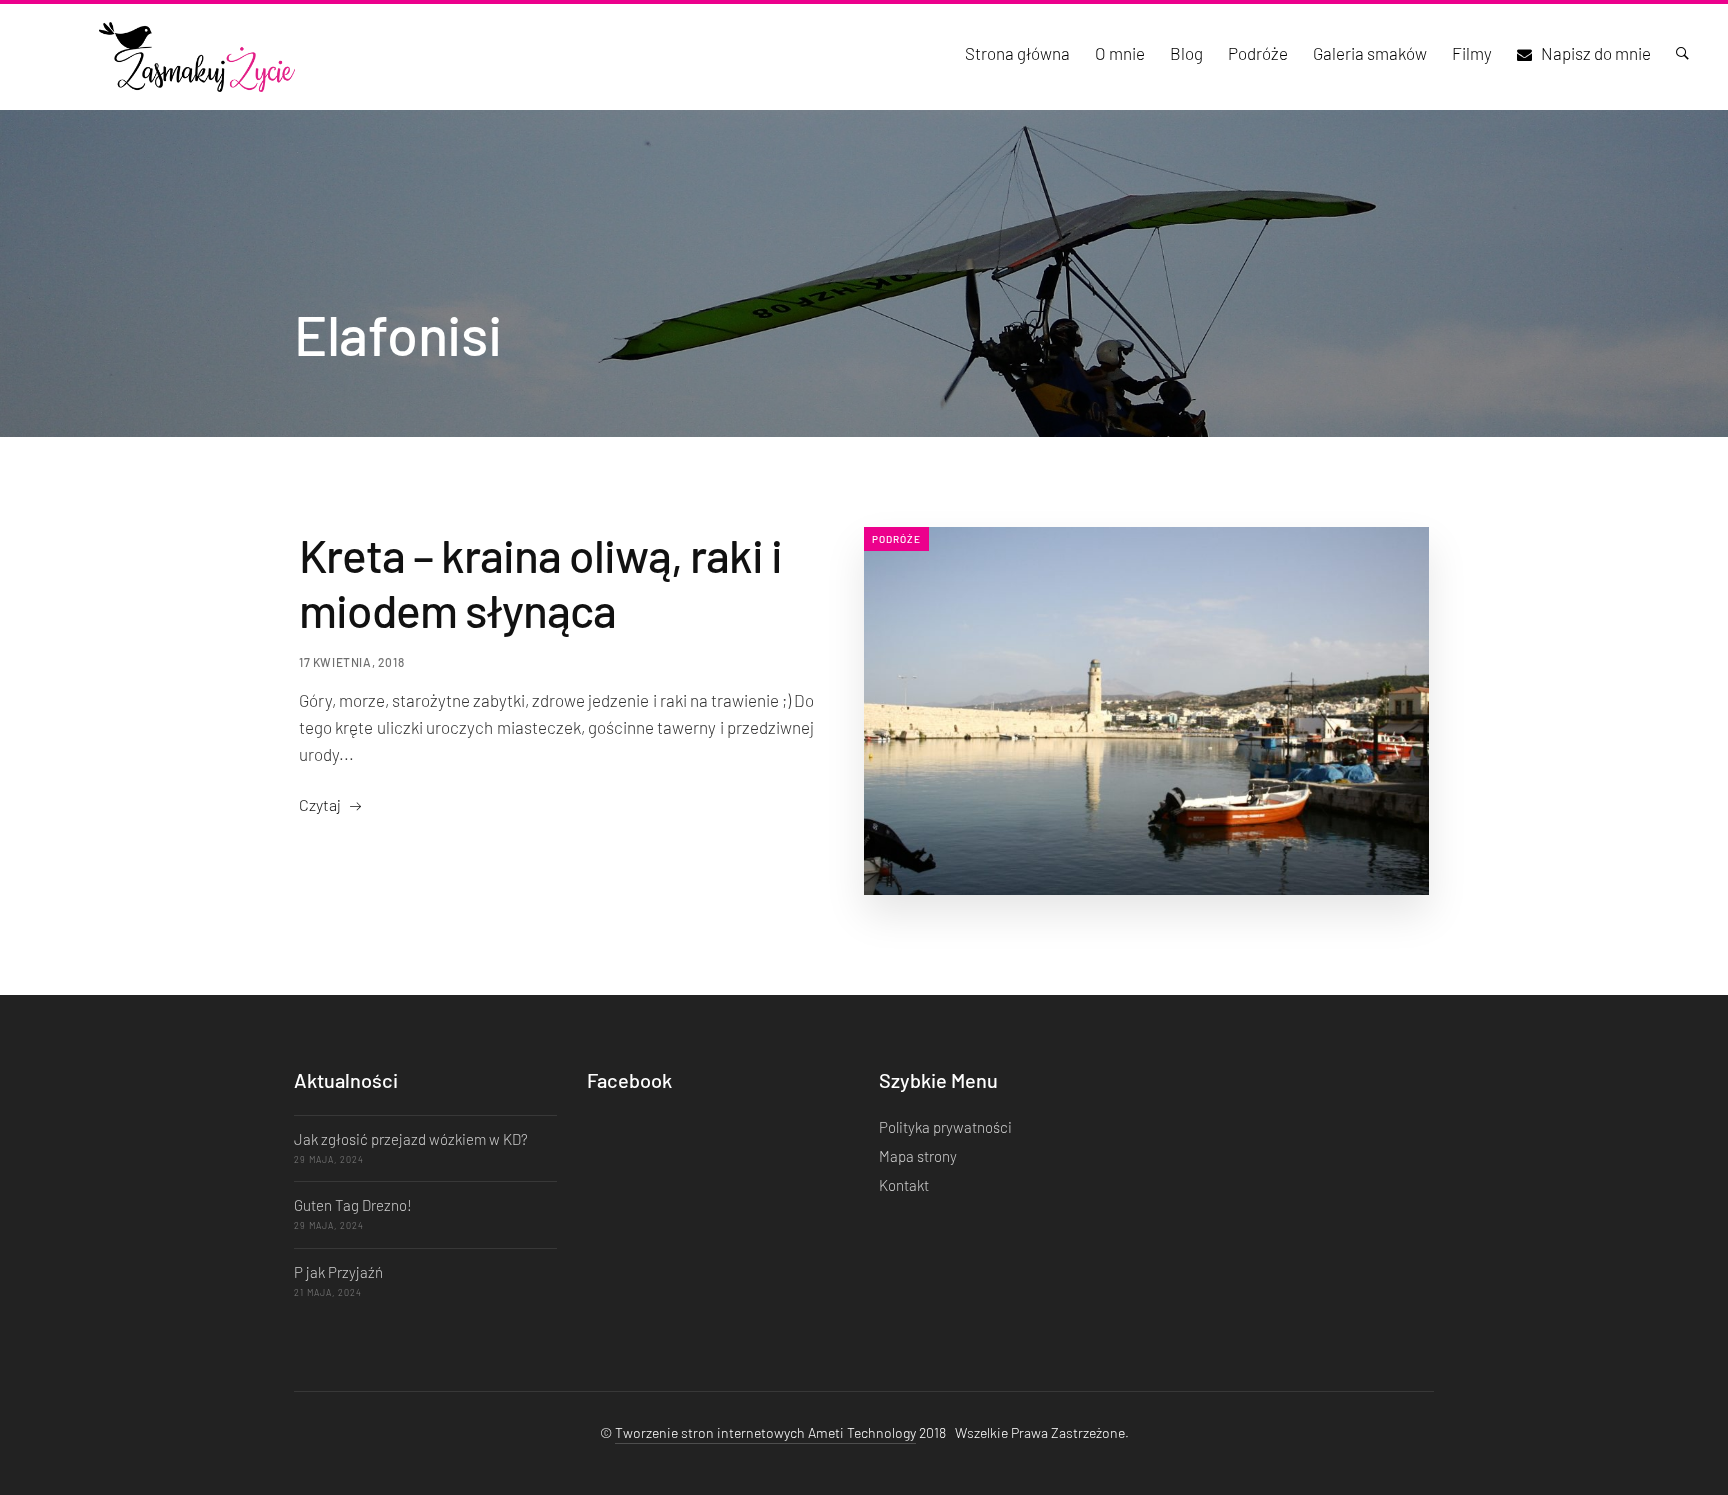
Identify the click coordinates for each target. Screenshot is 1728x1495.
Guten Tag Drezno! (353, 1205)
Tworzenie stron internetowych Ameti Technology (765, 1432)
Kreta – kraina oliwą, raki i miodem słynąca (540, 582)
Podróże (896, 539)
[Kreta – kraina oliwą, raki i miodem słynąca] (1146, 711)
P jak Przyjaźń (338, 1272)
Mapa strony (918, 1156)
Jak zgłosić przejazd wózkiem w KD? (411, 1139)
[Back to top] (1673, 1445)
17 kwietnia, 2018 (351, 662)
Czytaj (320, 804)
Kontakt (904, 1185)
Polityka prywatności (945, 1127)
